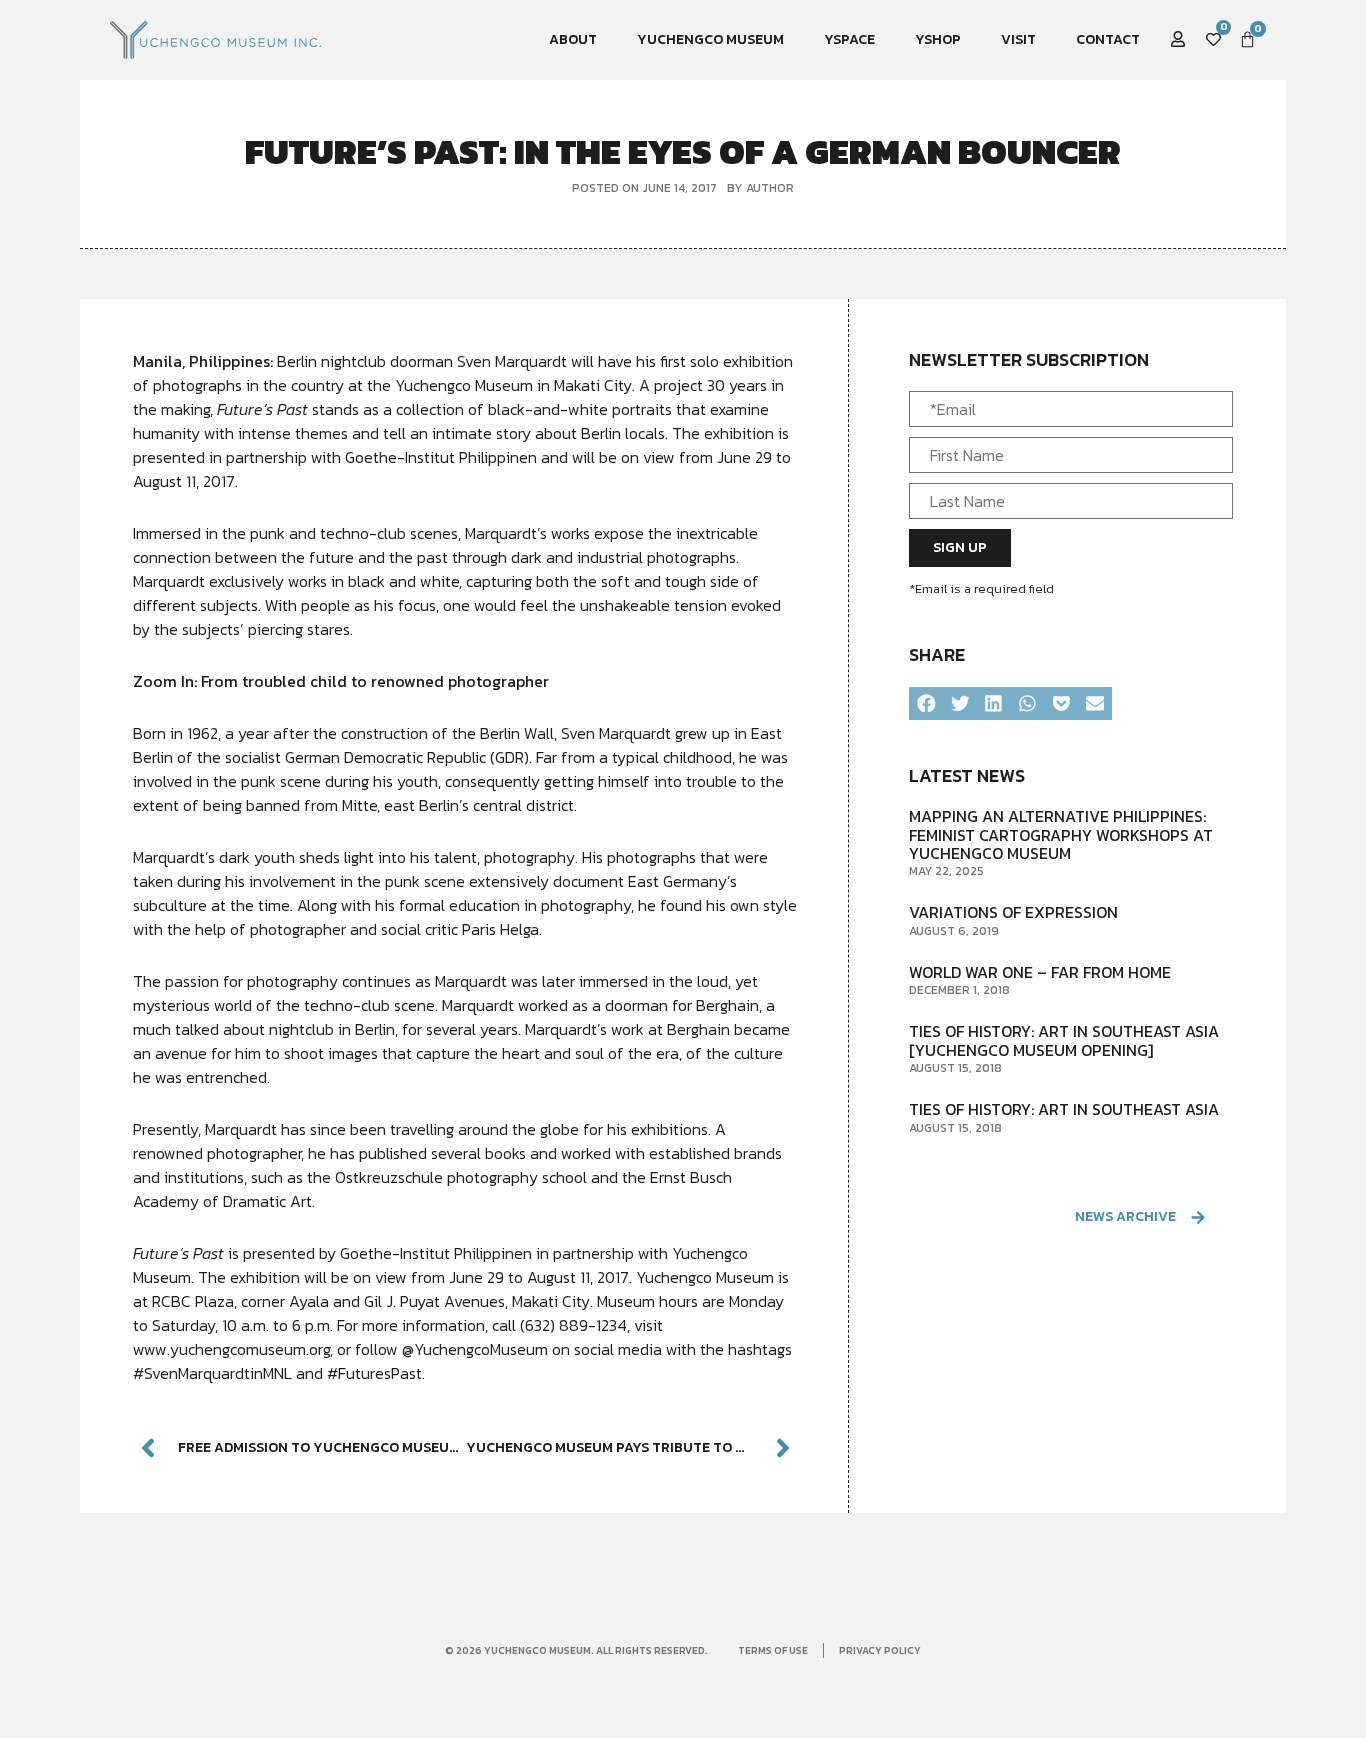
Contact (1108, 39)
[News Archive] (1198, 1217)
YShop (938, 39)
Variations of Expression (1013, 912)
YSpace (849, 39)
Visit (1018, 39)
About (573, 39)
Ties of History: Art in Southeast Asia (1064, 1109)
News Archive (1125, 1216)
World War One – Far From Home (1040, 972)
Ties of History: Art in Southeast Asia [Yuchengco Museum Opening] (1064, 1040)
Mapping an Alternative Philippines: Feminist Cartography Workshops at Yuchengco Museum (1061, 834)
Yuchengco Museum (710, 39)
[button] (926, 704)
